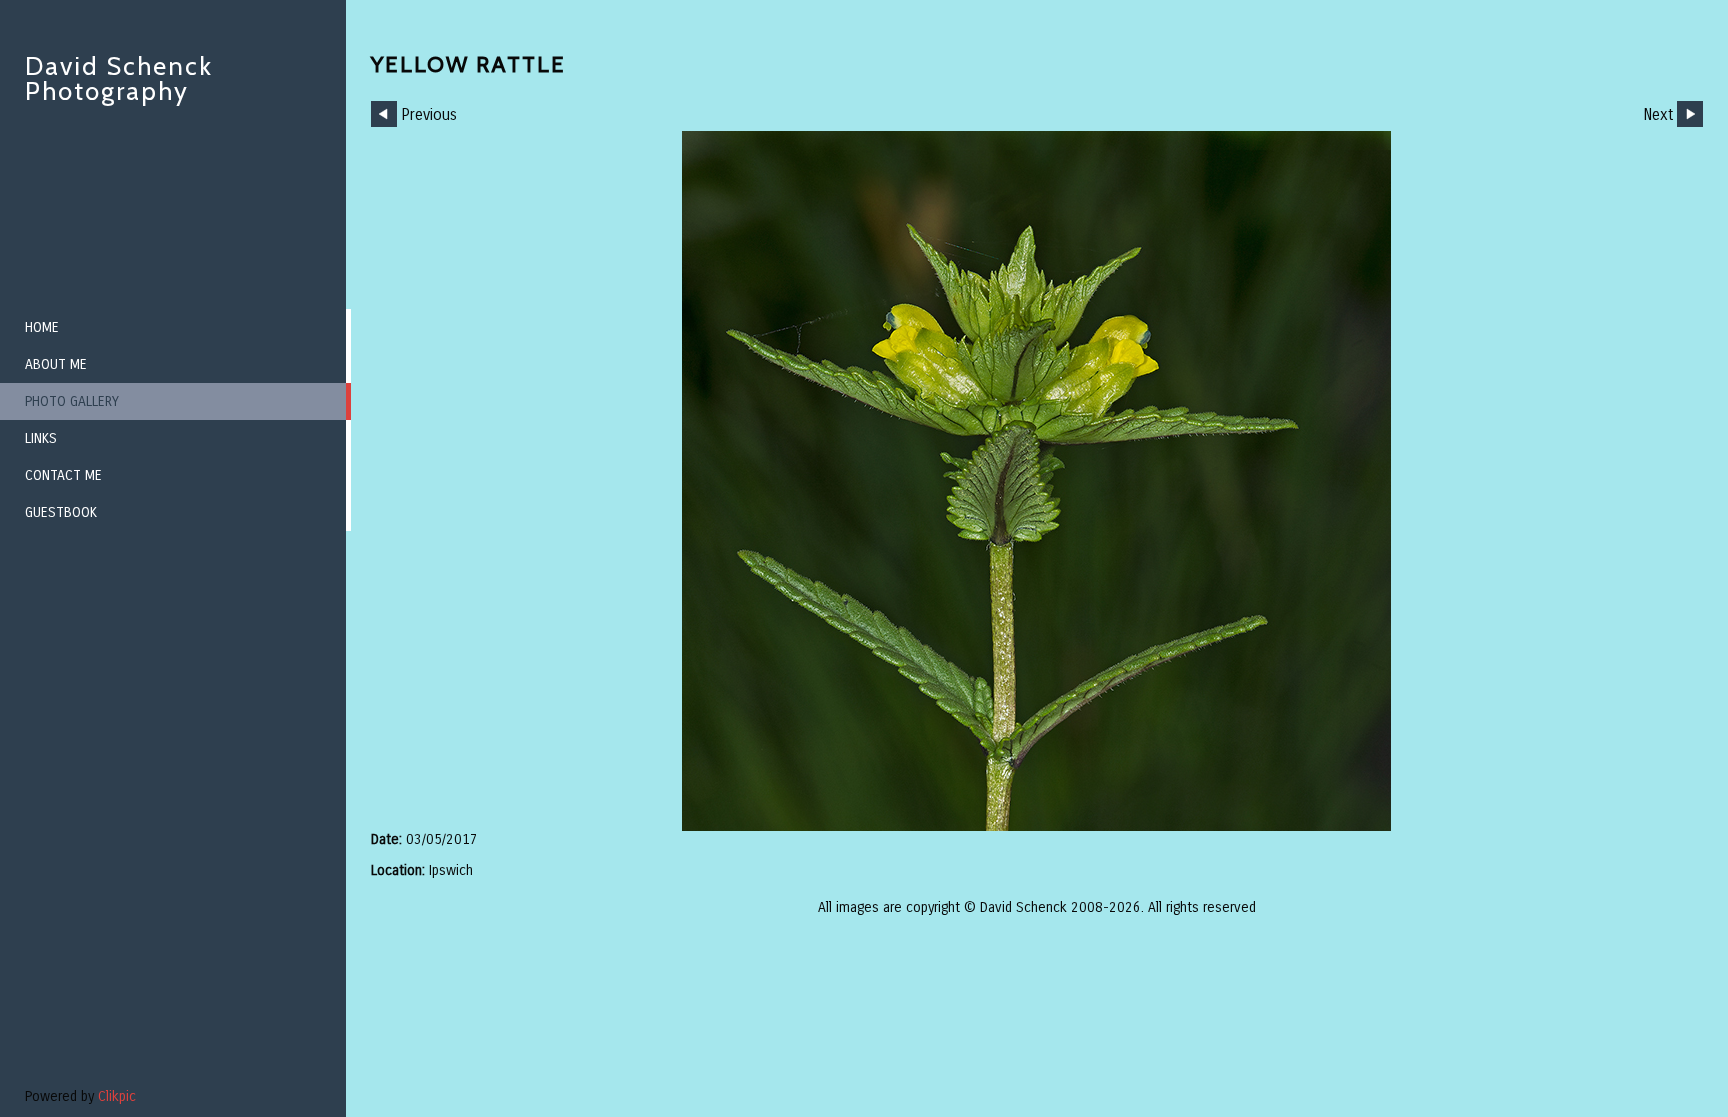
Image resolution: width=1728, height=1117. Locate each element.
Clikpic (117, 1096)
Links (41, 438)
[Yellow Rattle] (1037, 481)
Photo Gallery (72, 401)
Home (42, 327)
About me (56, 364)
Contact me (63, 475)
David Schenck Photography (119, 78)
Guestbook (61, 512)
